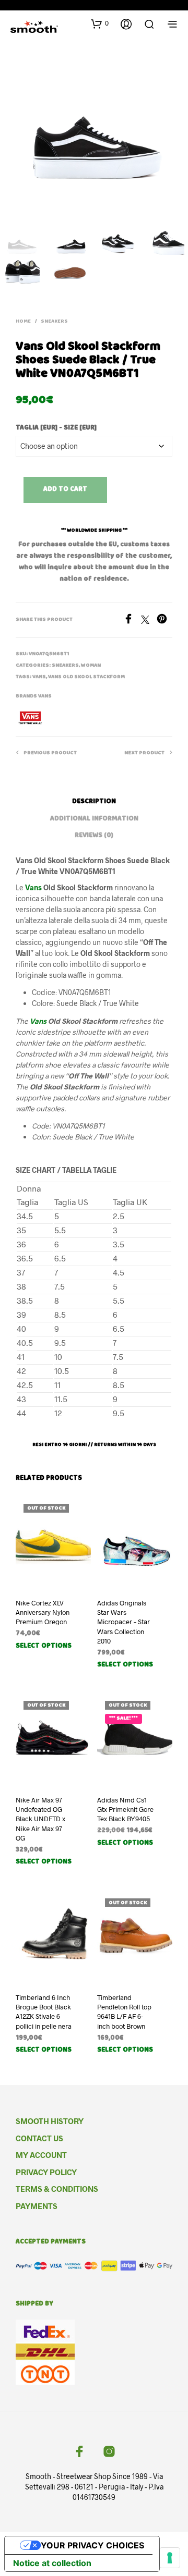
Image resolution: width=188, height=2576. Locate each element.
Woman (91, 666)
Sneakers (54, 322)
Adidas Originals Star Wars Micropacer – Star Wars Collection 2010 (124, 1622)
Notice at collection (52, 2563)
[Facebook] (132, 621)
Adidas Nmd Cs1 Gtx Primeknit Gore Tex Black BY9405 (125, 1809)
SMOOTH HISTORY (50, 2121)
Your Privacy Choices (92, 2545)
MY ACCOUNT (41, 2155)
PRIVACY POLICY (46, 2172)
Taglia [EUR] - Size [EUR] (56, 428)
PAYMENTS (37, 2206)
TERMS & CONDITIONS (57, 2189)
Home (23, 322)
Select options (44, 1646)
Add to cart (65, 490)
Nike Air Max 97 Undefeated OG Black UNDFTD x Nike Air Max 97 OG (40, 1819)
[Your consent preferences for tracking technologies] (170, 2558)
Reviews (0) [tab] (94, 836)
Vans (39, 677)
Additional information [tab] (94, 819)
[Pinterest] (164, 621)
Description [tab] (94, 802)
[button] (100, 23)
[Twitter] (149, 621)
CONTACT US (39, 2138)
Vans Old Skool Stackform (86, 677)
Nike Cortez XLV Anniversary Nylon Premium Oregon (43, 1612)
